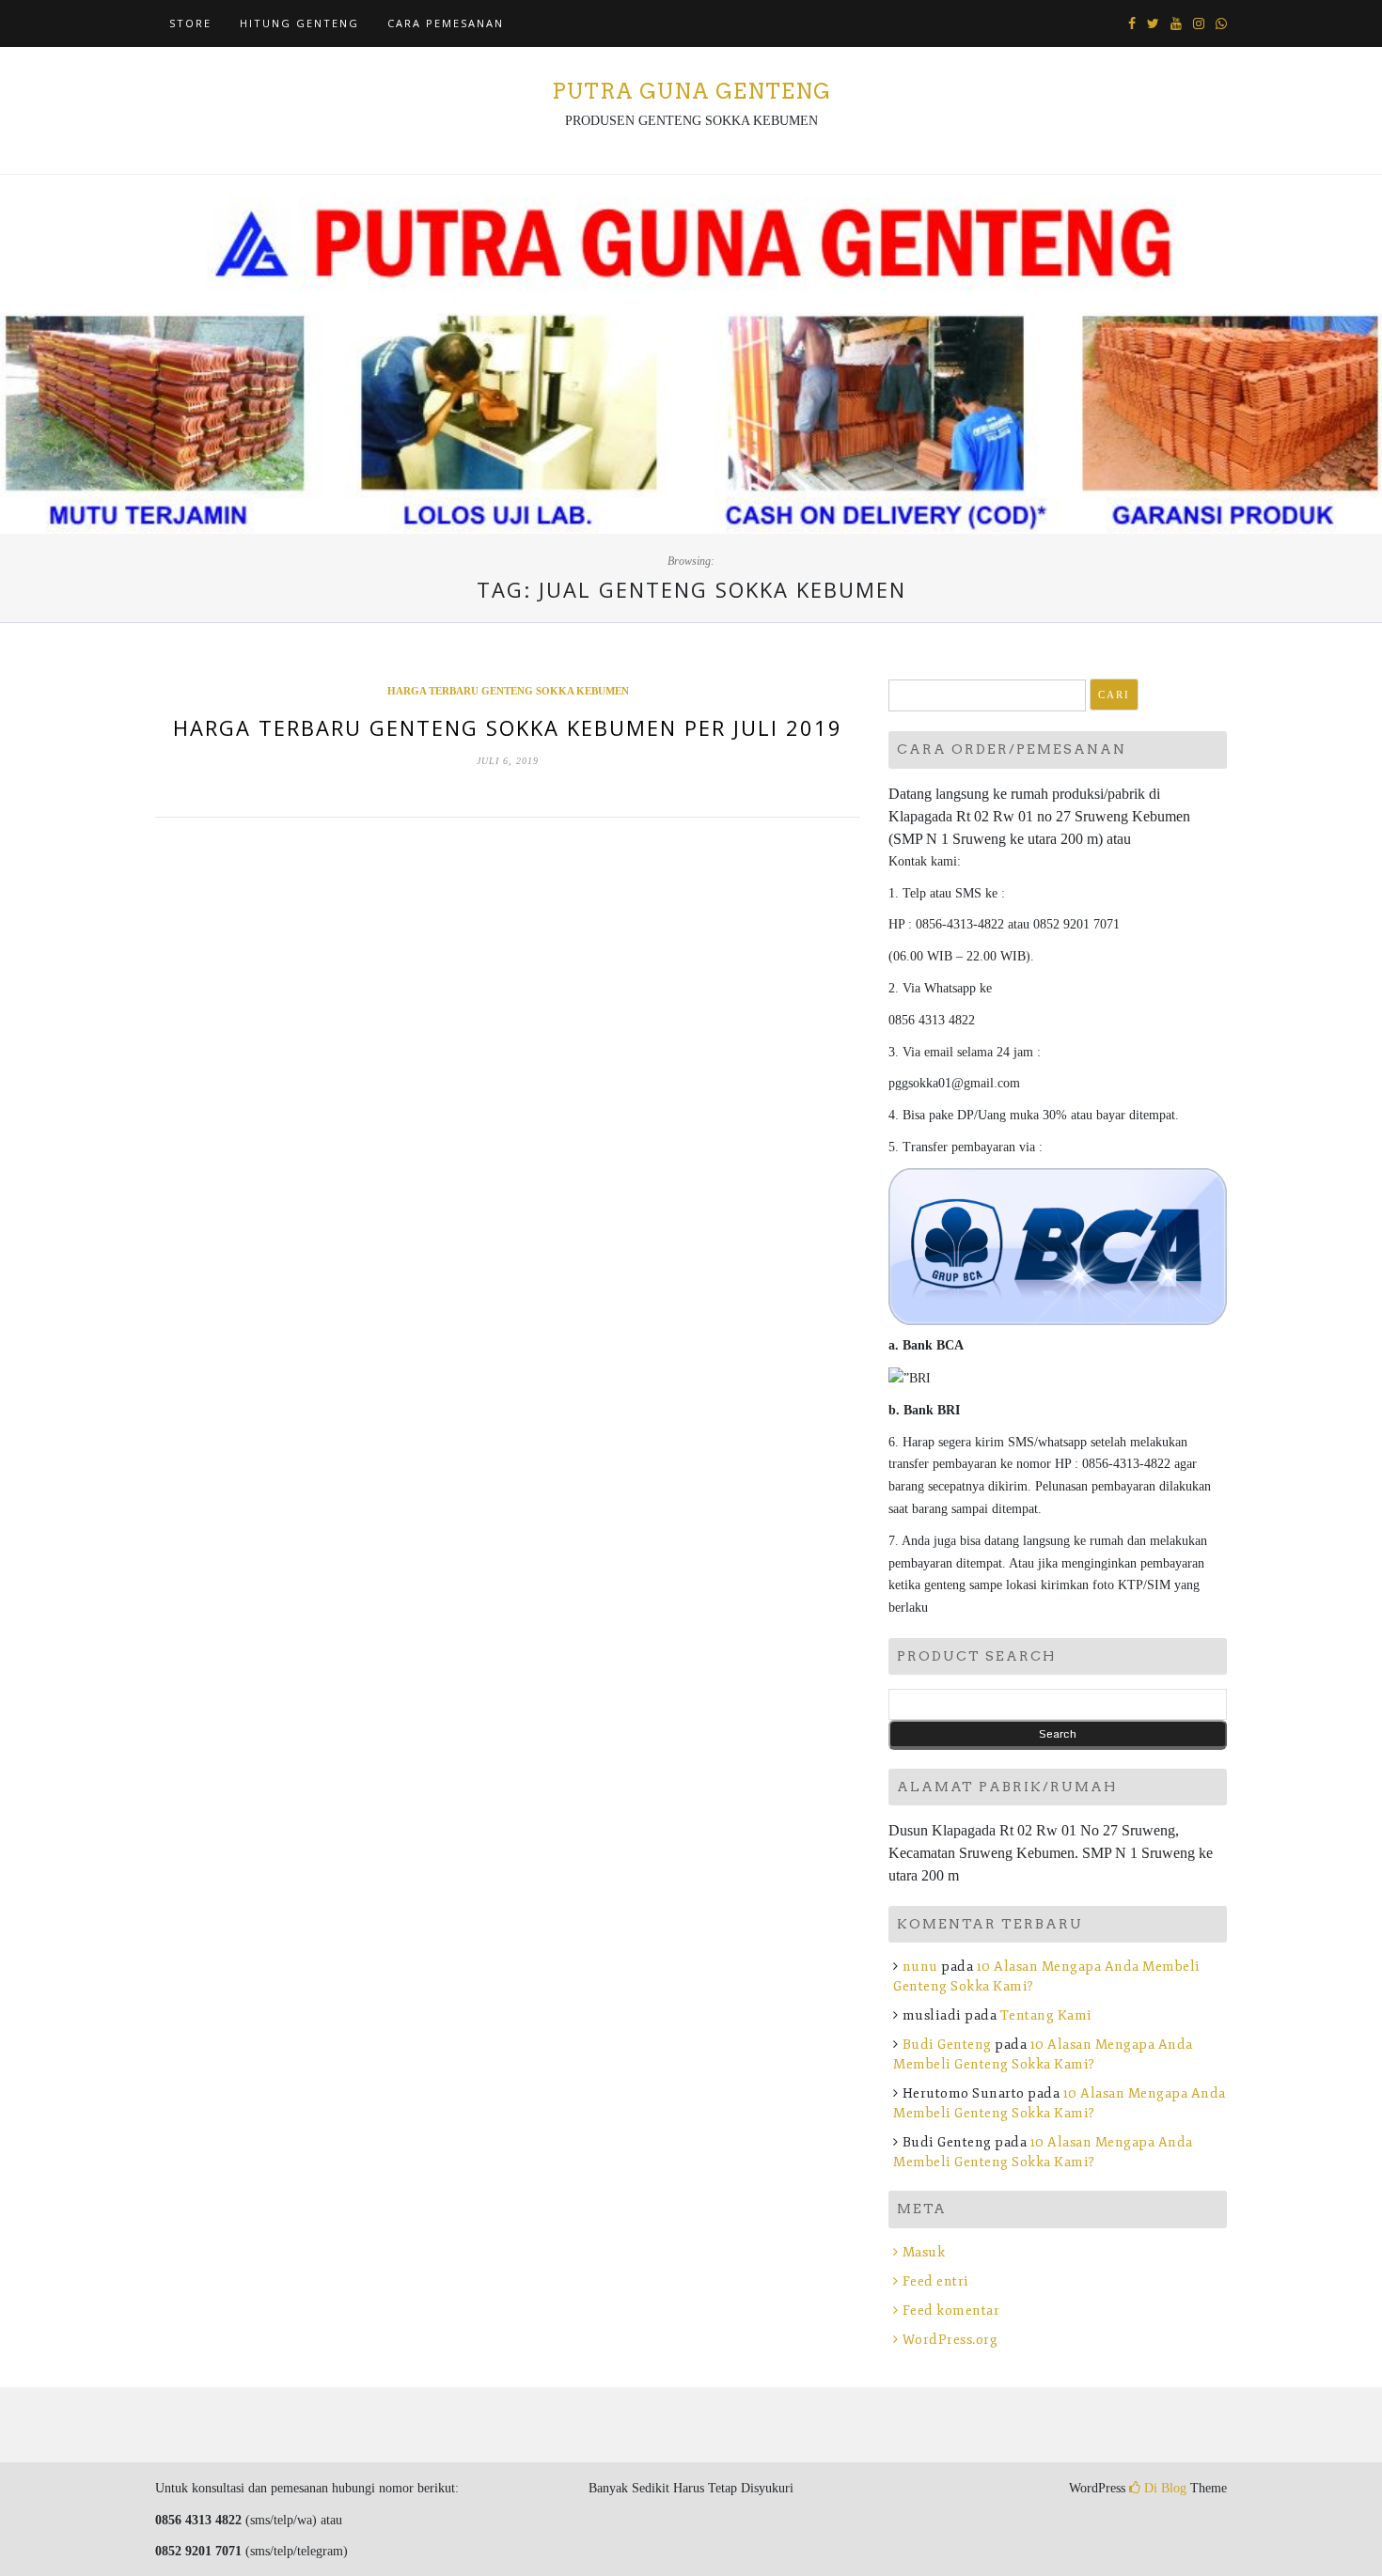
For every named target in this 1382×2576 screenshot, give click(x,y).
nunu (920, 1967)
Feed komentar (951, 2311)
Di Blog (1163, 2488)
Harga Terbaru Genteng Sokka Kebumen (508, 691)
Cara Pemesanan (446, 23)
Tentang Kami (1046, 2015)
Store (190, 23)
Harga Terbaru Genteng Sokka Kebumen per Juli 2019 (508, 727)
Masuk (924, 2252)
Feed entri (936, 2281)
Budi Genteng (947, 2045)
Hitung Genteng (299, 23)
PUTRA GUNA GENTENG (691, 91)
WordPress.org (950, 2340)
